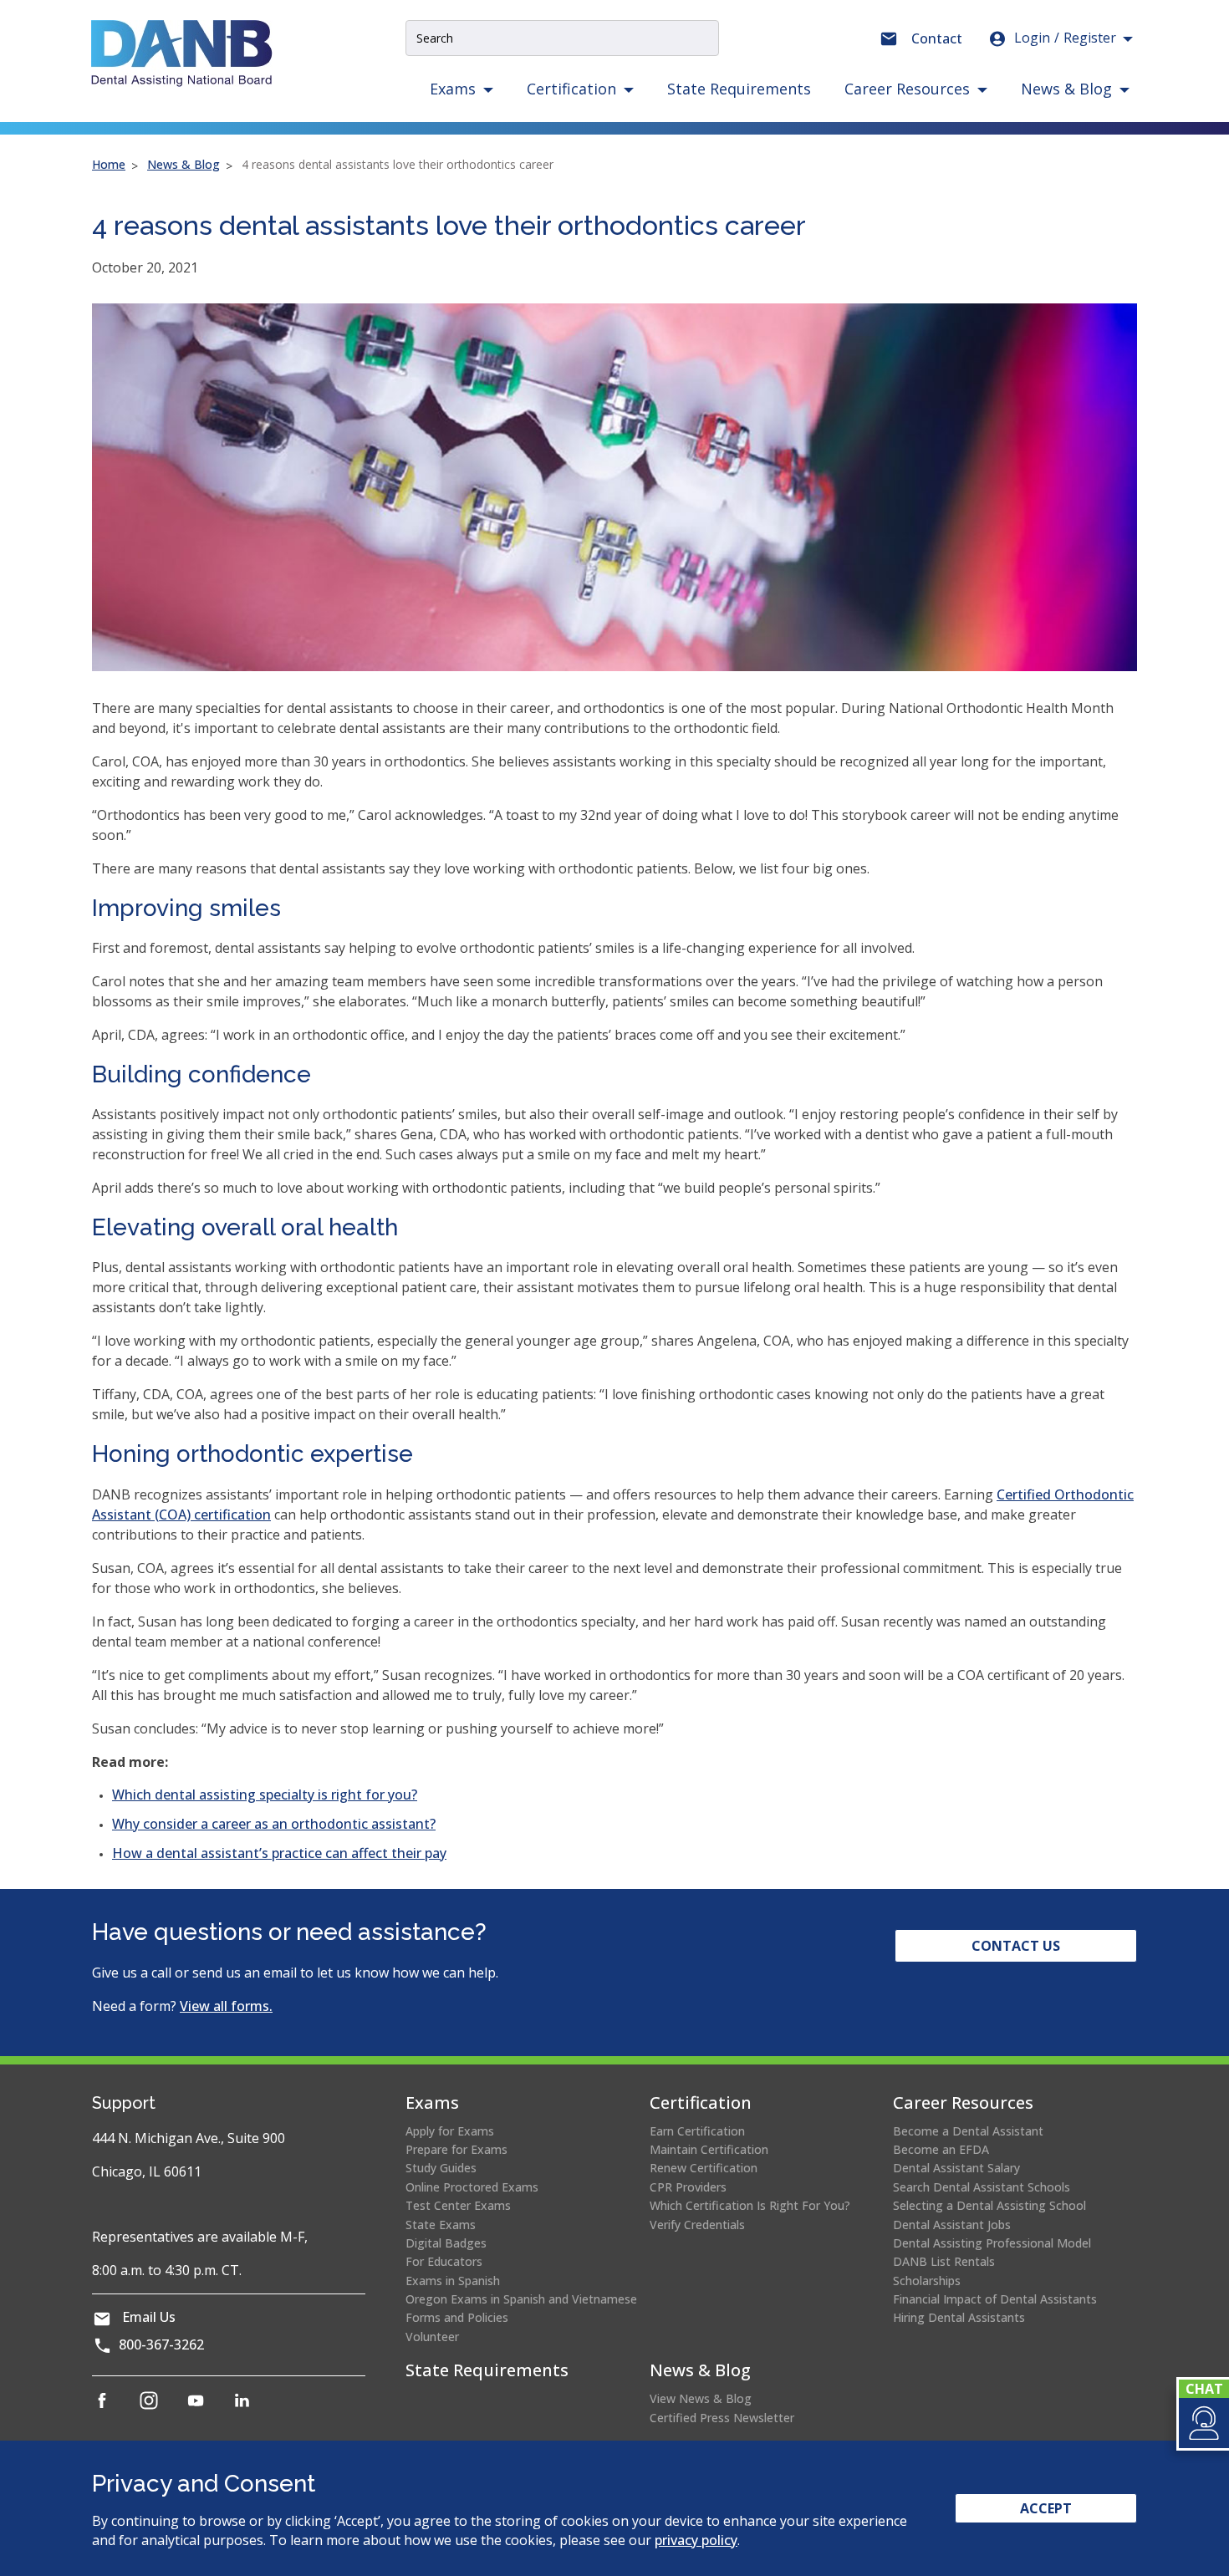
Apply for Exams (450, 2131)
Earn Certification (697, 2131)
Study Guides (441, 2168)
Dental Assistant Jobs (952, 2225)
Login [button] (1065, 38)
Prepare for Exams (456, 2149)
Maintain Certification (709, 2149)
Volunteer (432, 2337)
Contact (937, 38)
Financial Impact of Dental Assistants (995, 2299)
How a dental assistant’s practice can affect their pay (279, 1853)
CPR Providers (688, 2187)
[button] (1203, 2423)
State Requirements (739, 89)
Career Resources (963, 2103)
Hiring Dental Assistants (959, 2317)
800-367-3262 (161, 2344)
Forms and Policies (457, 2317)
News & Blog (184, 164)
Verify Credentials (697, 2225)
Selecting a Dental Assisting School (989, 2205)
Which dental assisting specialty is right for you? (265, 1795)
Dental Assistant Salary (956, 2168)
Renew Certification (704, 2168)
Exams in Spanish (453, 2281)
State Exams (441, 2225)
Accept (1046, 2508)
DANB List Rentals (944, 2261)
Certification (701, 2103)
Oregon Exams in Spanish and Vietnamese (521, 2299)
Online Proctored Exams (472, 2187)
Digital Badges (446, 2243)
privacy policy (696, 2540)
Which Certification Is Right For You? (750, 2205)
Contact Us (1016, 1946)
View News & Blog (701, 2398)
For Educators (444, 2261)
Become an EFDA (941, 2149)
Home (109, 164)
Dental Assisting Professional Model (992, 2243)
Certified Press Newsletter (722, 2418)
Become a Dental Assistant (968, 2131)
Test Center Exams (458, 2205)
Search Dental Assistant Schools (982, 2187)
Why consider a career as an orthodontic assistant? (274, 1824)
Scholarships (927, 2281)
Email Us (149, 2317)
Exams (432, 2103)
